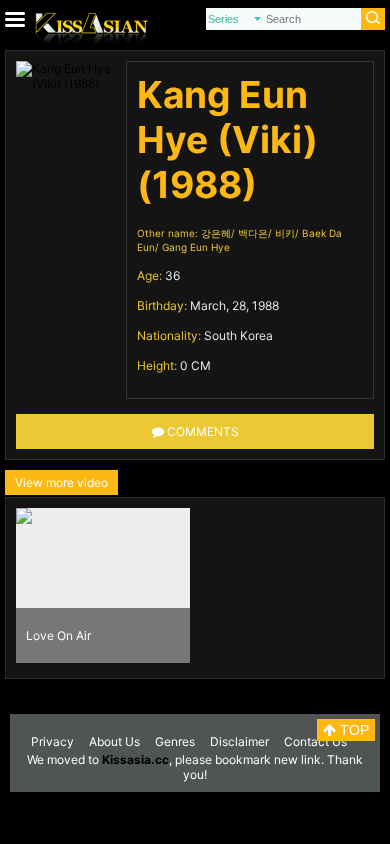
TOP (352, 730)
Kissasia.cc (135, 759)
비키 (285, 233)
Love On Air (58, 635)
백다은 (253, 233)
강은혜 (216, 233)
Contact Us (315, 741)
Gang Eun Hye (196, 247)
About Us (114, 741)
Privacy (52, 741)
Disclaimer (239, 741)
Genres (175, 741)
